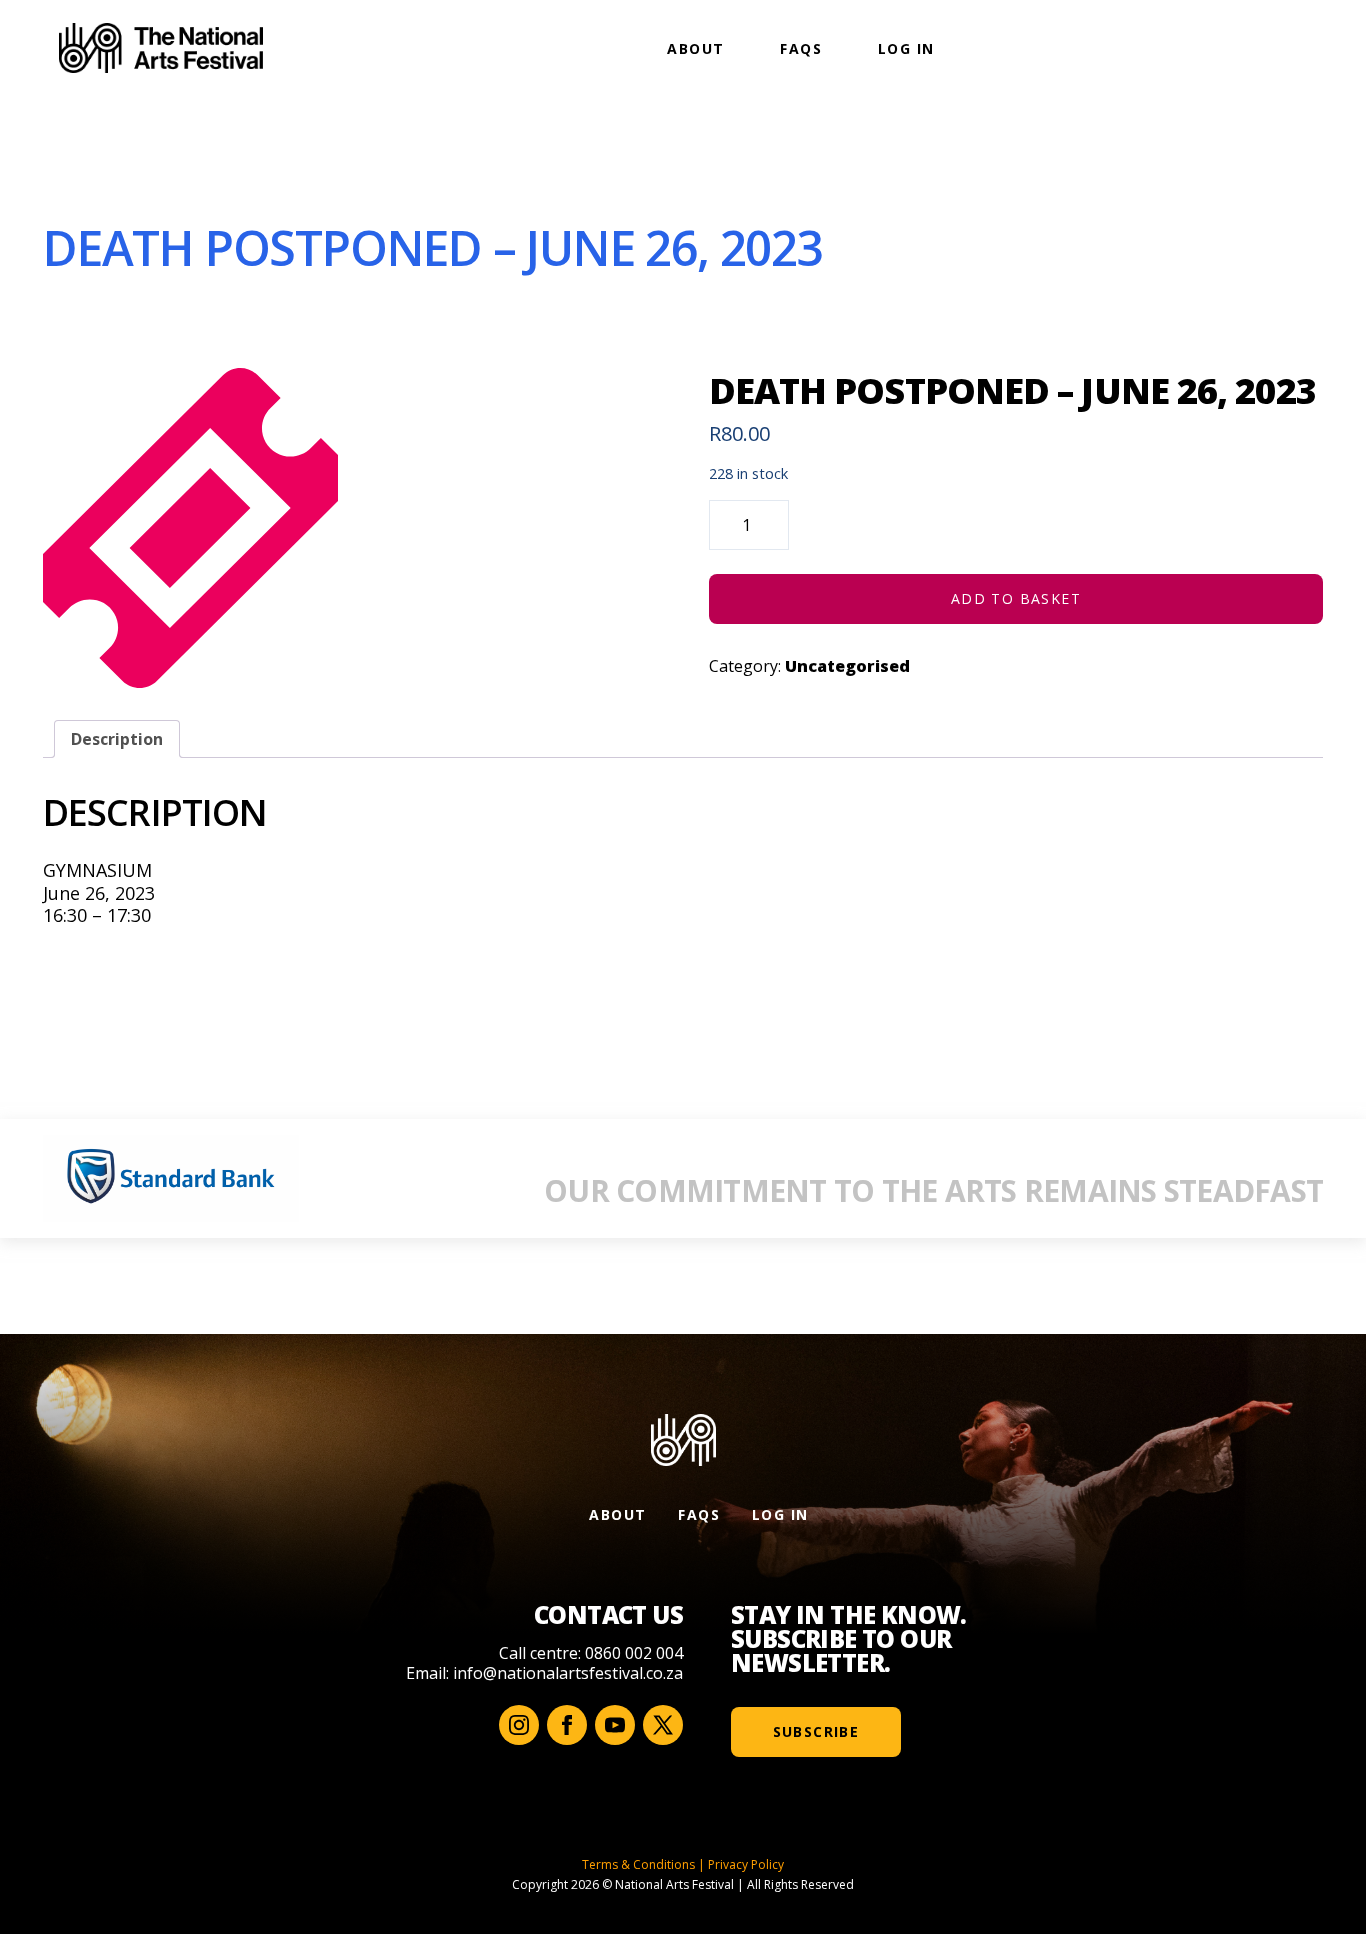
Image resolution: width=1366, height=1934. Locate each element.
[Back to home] (161, 48)
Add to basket (1016, 598)
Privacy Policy (746, 1864)
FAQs (801, 48)
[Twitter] (663, 1725)
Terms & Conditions (638, 1864)
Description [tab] (117, 739)
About (695, 48)
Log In (906, 48)
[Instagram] (519, 1725)
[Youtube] (615, 1725)
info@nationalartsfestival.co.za (568, 1673)
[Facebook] (567, 1725)
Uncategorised (847, 666)
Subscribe (816, 1731)
